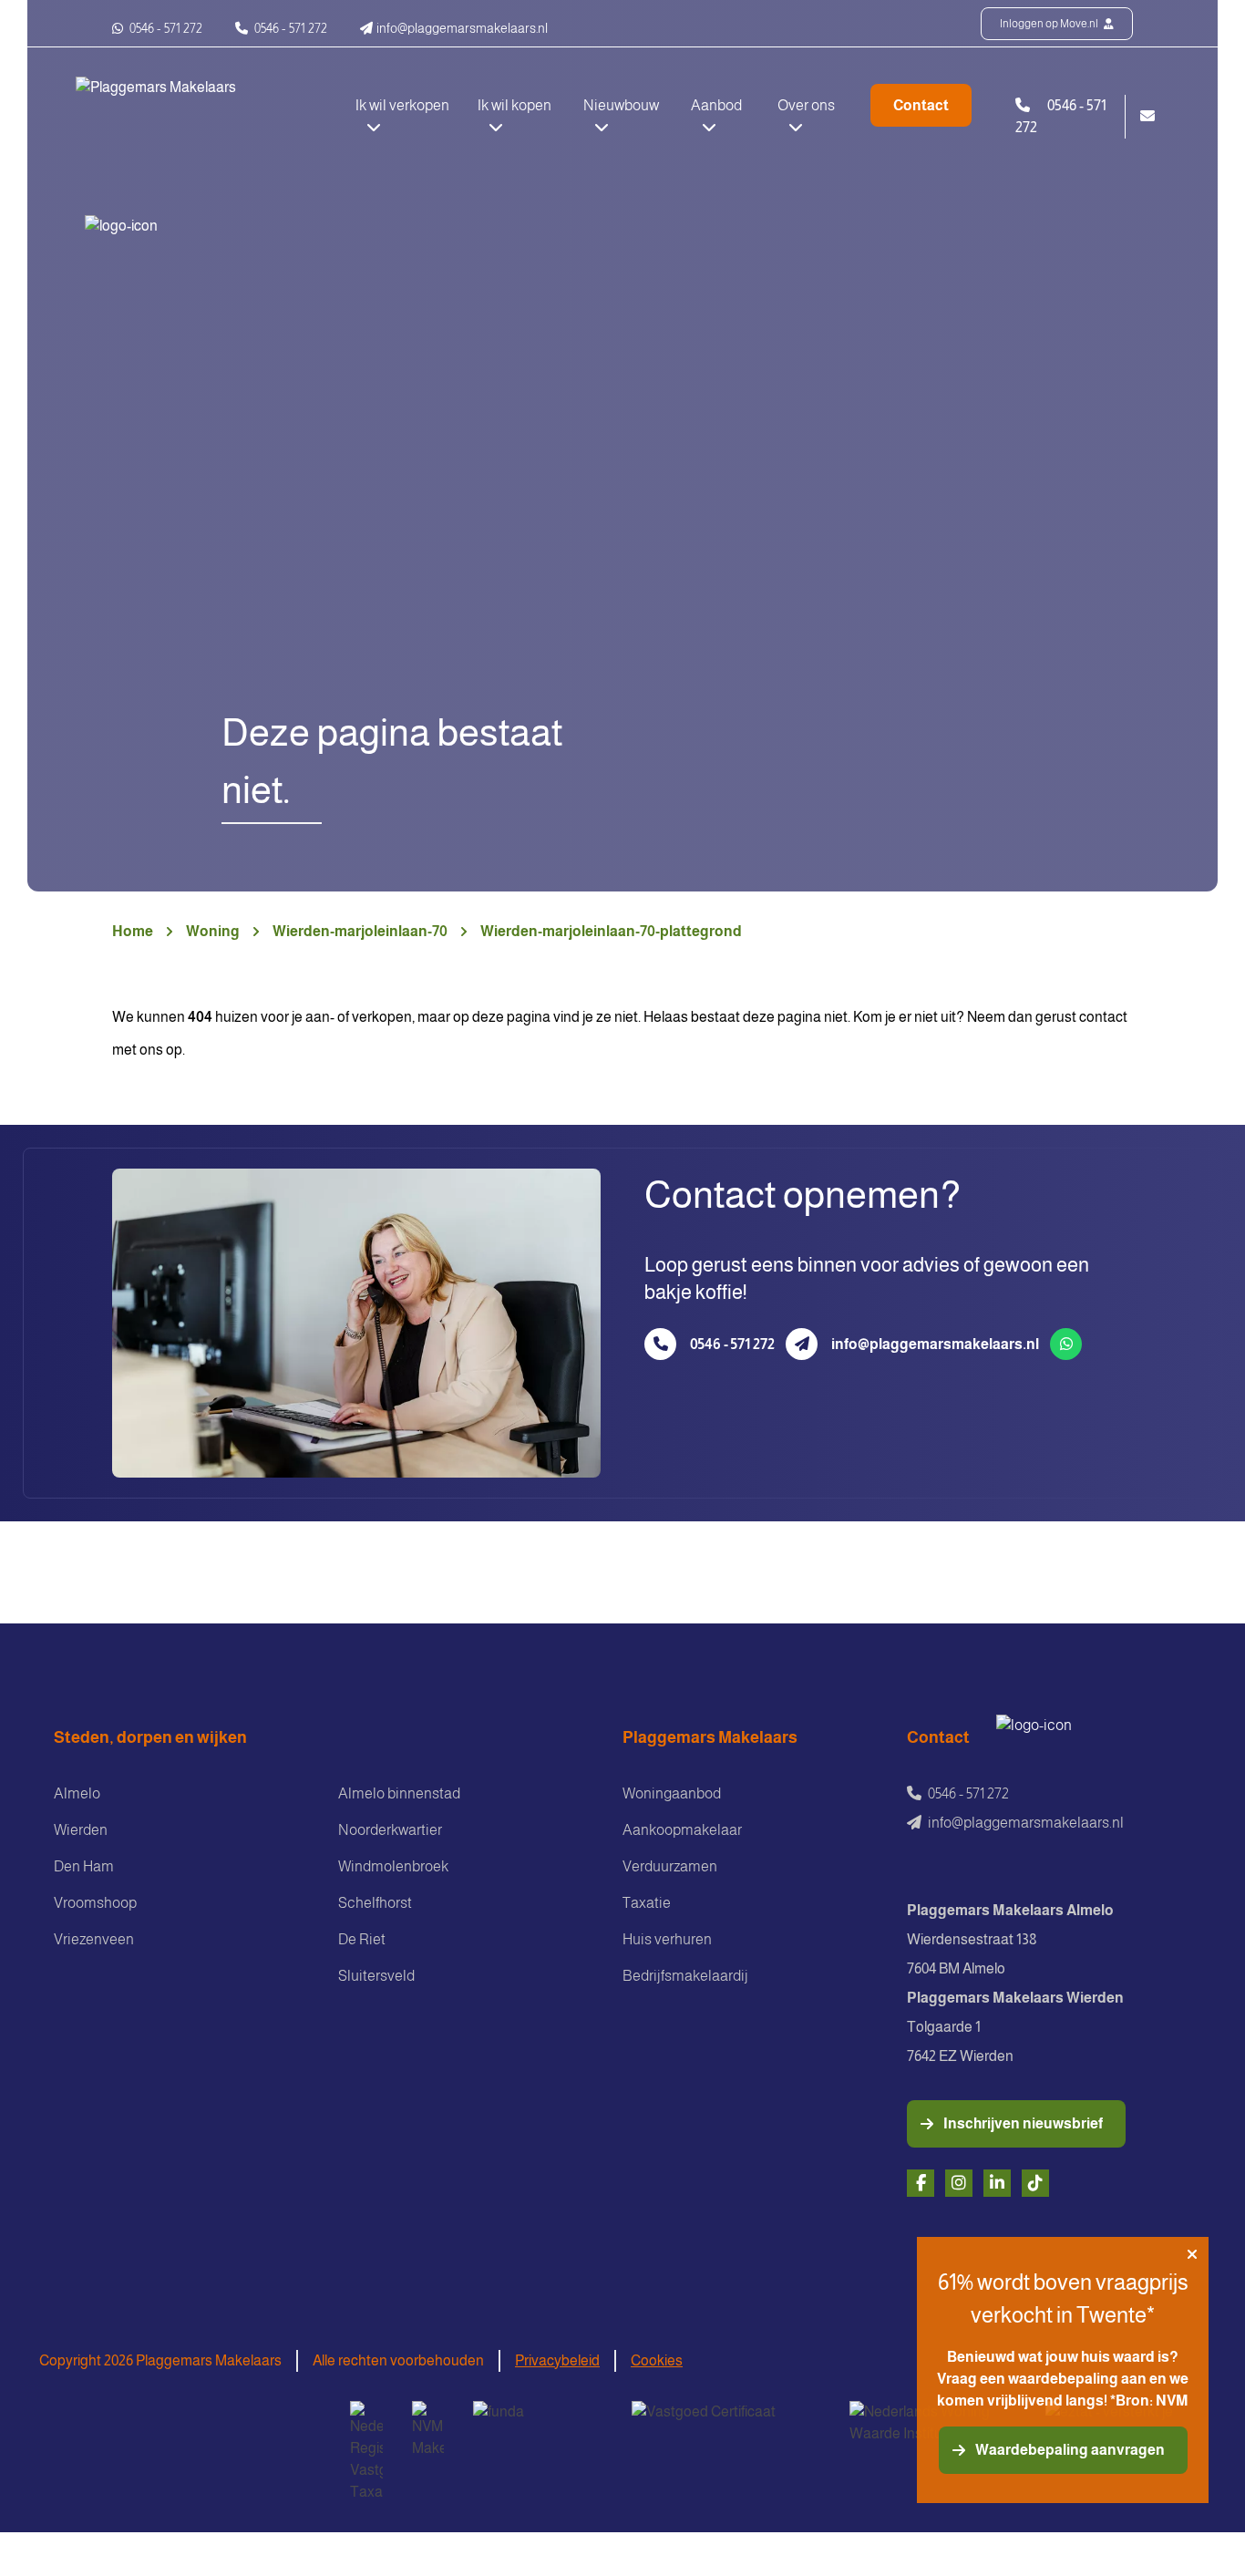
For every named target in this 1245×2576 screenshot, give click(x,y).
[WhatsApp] (1066, 1344)
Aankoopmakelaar (682, 1830)
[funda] (538, 2424)
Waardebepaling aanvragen (1070, 2450)
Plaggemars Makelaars (710, 1737)
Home (133, 931)
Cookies (657, 2360)
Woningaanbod (672, 1793)
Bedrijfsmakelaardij (685, 1976)
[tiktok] (1035, 2183)
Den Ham (84, 1866)
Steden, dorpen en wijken (150, 1737)
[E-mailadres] (802, 1344)
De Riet (362, 1939)
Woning (213, 931)
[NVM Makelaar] (428, 2430)
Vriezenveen (94, 1939)
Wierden (81, 1830)
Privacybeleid (557, 2360)
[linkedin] (997, 2183)
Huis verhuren (667, 1939)
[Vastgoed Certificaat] (726, 2424)
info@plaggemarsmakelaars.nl (935, 1344)
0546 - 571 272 (165, 28)
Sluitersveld (376, 1976)
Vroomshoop (95, 1903)
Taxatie (647, 1903)
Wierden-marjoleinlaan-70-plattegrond (611, 931)
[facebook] (921, 2183)
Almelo (77, 1793)
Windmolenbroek (393, 1866)
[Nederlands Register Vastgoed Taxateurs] (366, 2452)
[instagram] (959, 2183)
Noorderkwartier (390, 1830)
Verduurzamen (670, 1866)
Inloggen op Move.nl (1050, 24)
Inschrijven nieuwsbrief (1023, 2123)
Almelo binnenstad (399, 1793)
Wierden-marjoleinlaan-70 (360, 931)
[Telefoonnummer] (660, 1344)
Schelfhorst (375, 1903)
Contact (921, 105)
